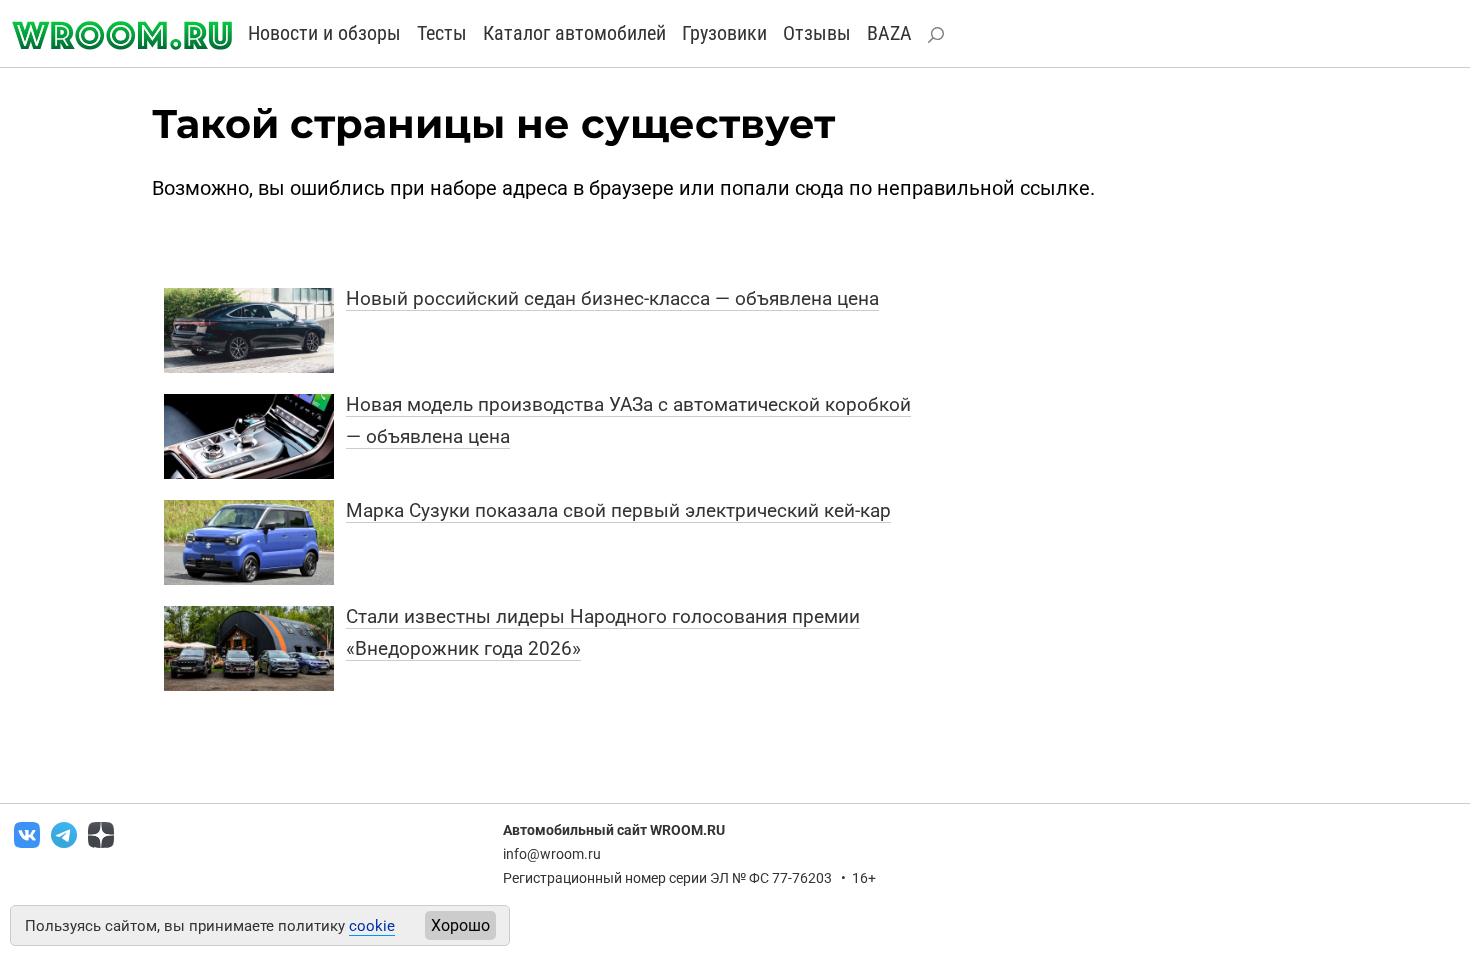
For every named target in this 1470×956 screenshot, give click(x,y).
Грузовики (724, 33)
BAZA (889, 33)
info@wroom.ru (552, 854)
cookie (372, 926)
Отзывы (817, 33)
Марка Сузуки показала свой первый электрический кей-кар (618, 510)
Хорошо (460, 925)
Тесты (442, 33)
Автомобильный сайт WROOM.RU (614, 830)
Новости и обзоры (324, 33)
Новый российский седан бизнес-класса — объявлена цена (612, 298)
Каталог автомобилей (574, 33)
